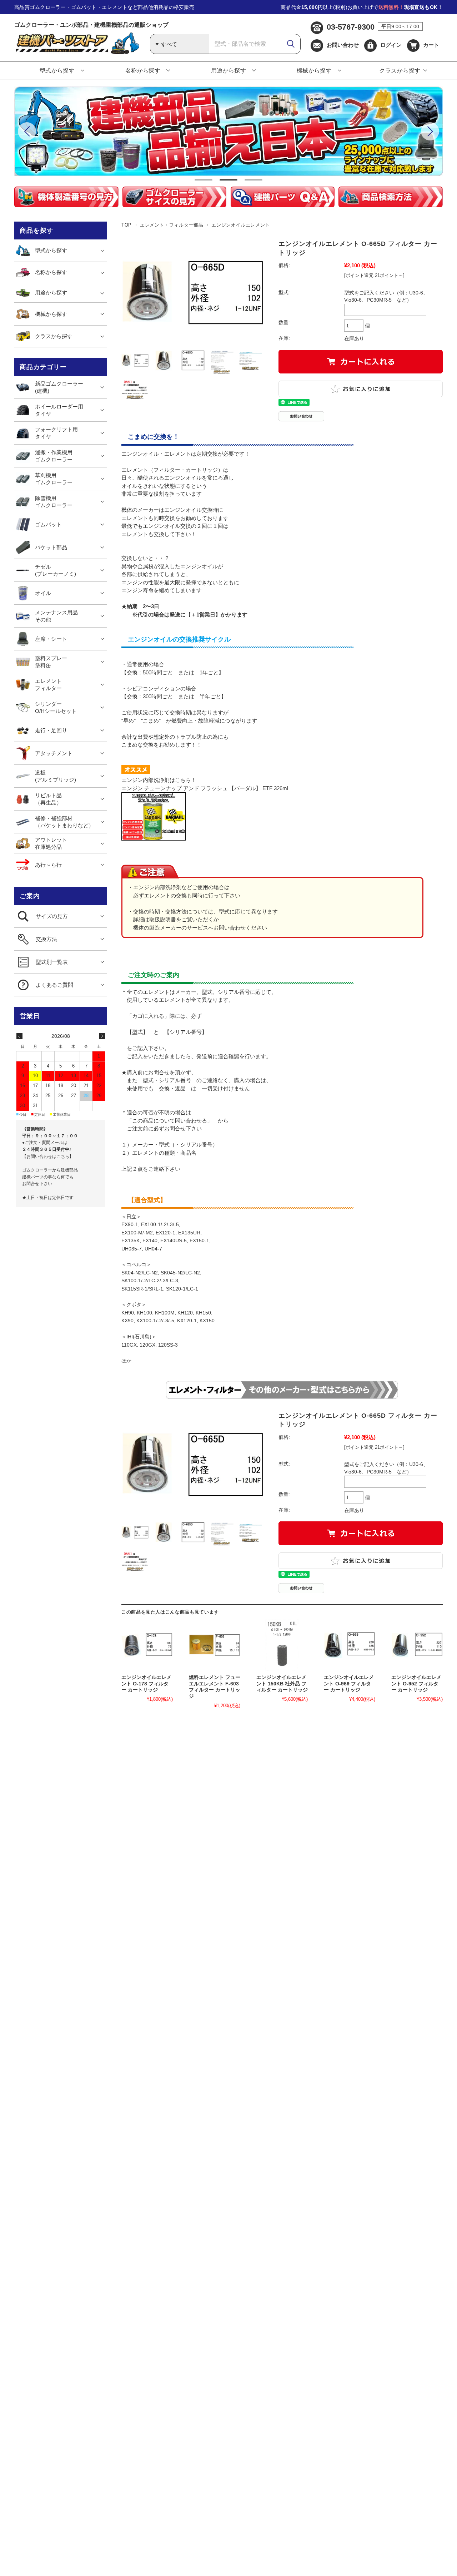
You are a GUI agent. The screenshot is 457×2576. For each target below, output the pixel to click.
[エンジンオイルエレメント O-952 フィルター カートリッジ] (417, 1645)
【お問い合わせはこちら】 (48, 1156)
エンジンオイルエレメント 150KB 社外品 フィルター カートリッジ (282, 1684)
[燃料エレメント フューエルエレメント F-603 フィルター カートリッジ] (215, 1645)
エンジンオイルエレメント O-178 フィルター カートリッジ (146, 1684)
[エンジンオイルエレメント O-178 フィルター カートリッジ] (147, 1645)
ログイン (391, 45)
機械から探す (314, 71)
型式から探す (57, 71)
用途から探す (229, 71)
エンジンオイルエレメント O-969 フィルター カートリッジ (349, 1684)
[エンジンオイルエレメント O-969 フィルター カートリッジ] (350, 1645)
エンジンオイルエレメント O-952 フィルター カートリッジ (416, 1684)
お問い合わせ (343, 45)
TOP (127, 225)
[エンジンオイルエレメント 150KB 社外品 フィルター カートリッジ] (282, 1645)
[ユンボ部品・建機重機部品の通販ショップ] (77, 52)
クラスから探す (400, 71)
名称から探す (143, 71)
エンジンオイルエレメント (241, 225)
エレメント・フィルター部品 (172, 225)
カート (431, 45)
